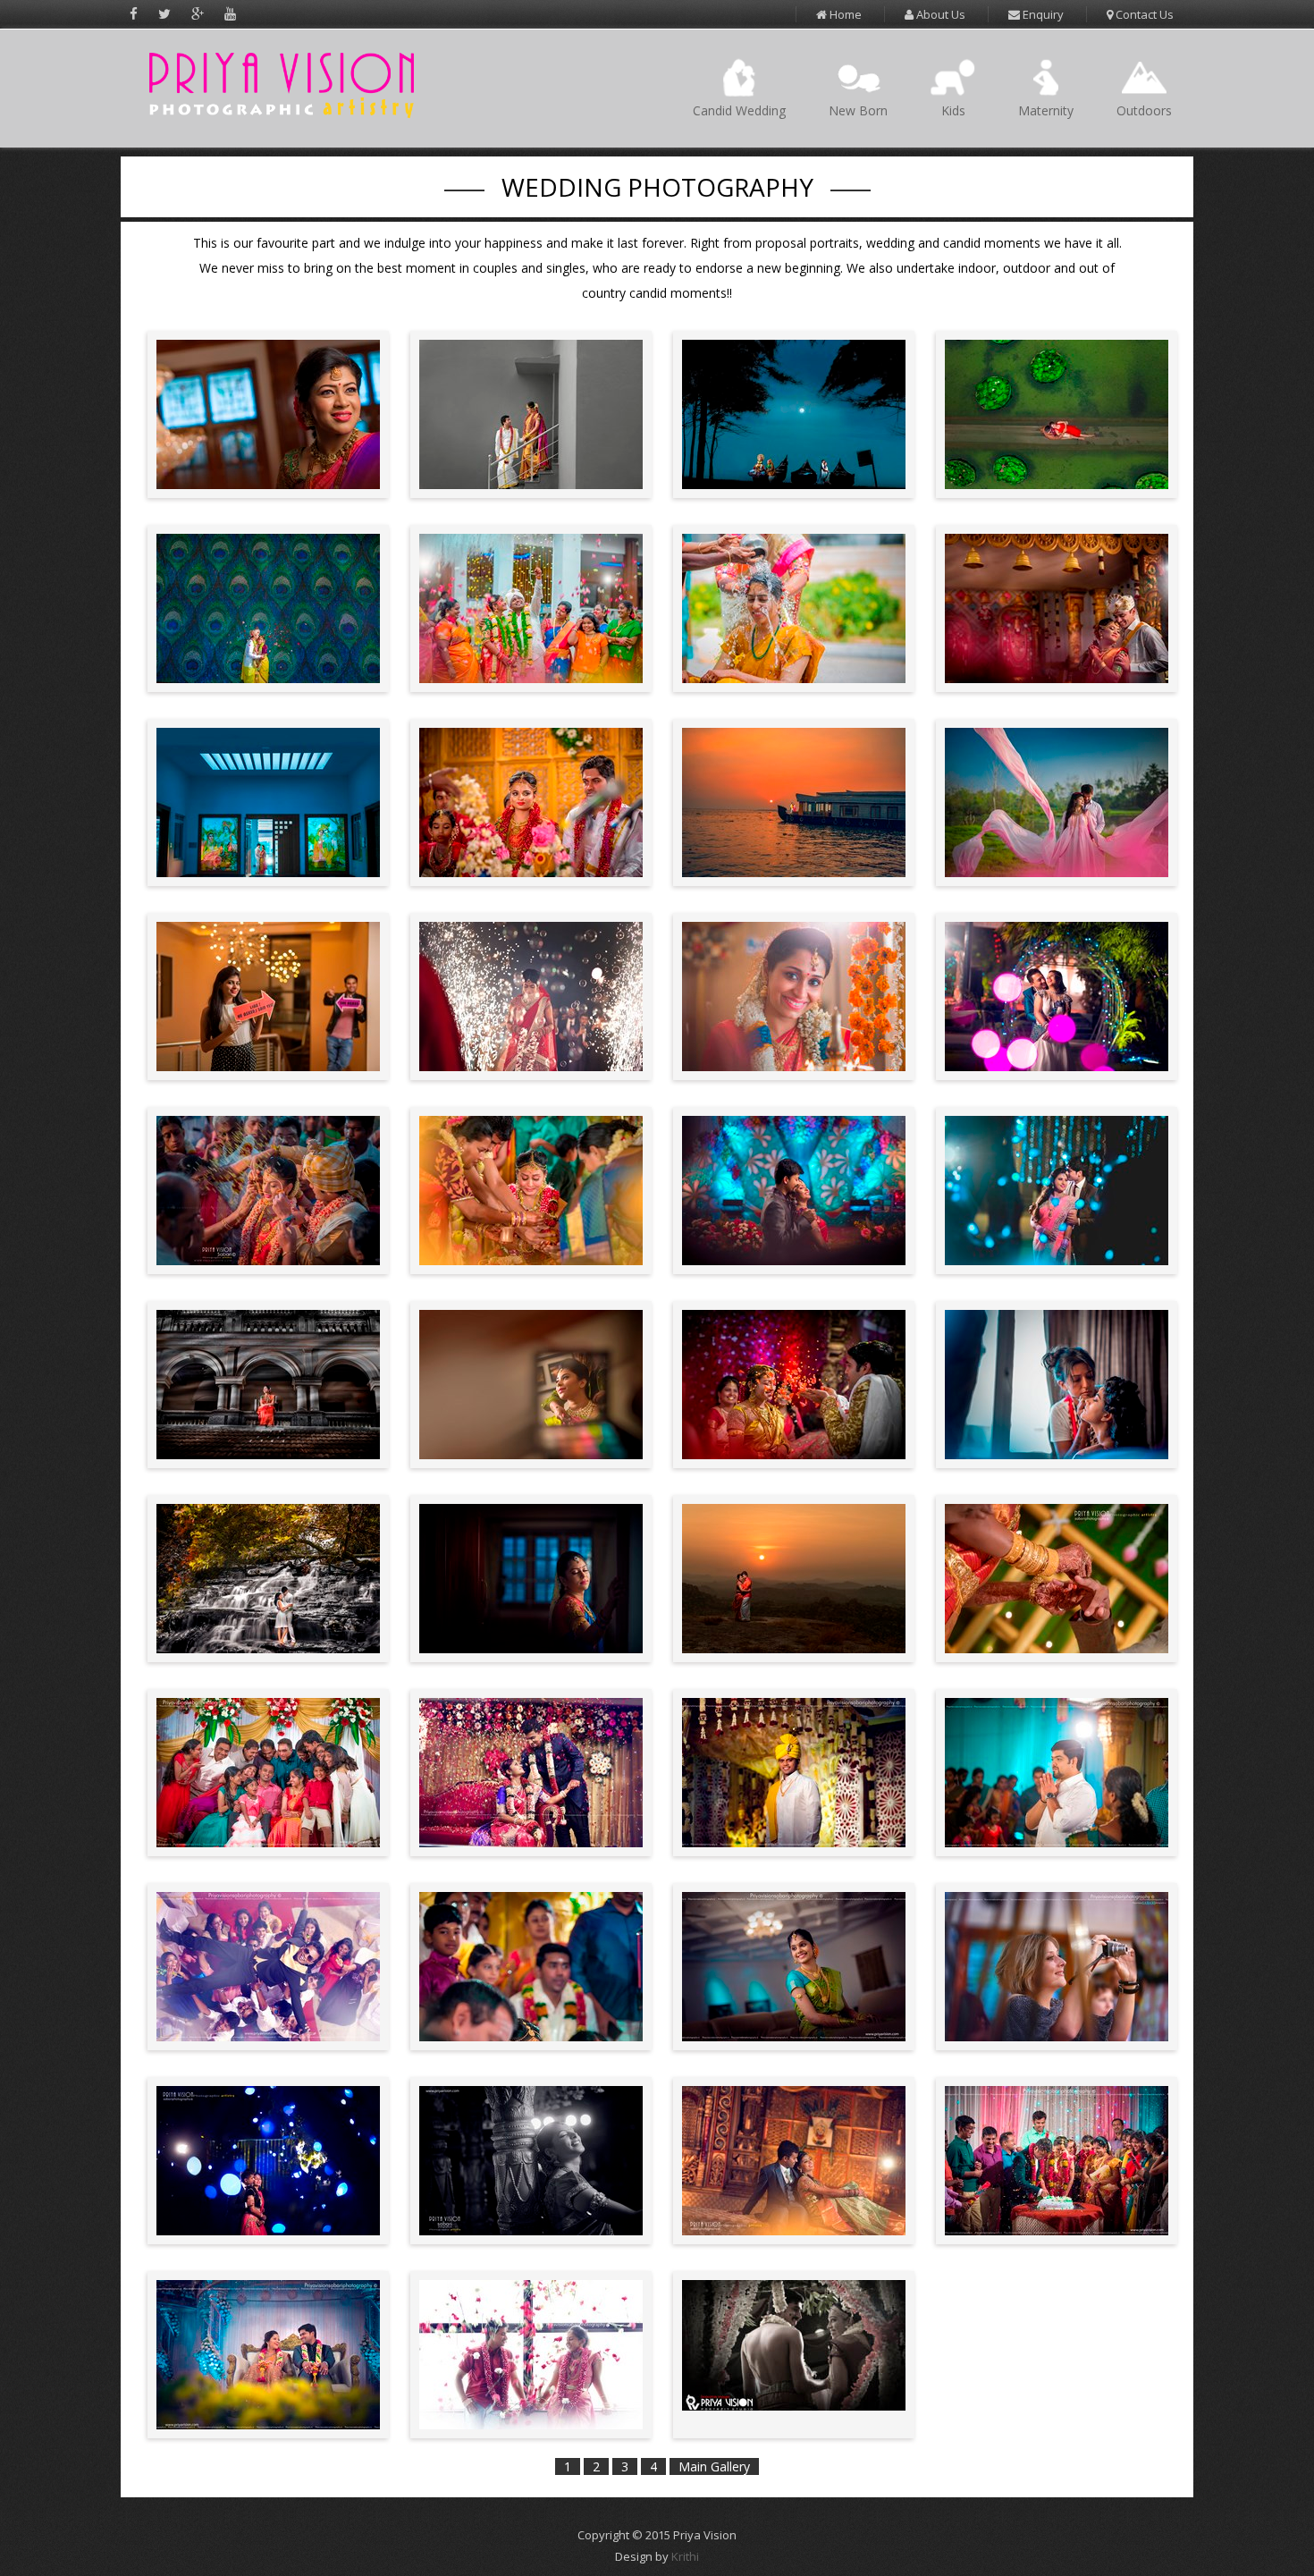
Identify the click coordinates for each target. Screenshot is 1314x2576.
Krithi (685, 2556)
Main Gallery (714, 2466)
